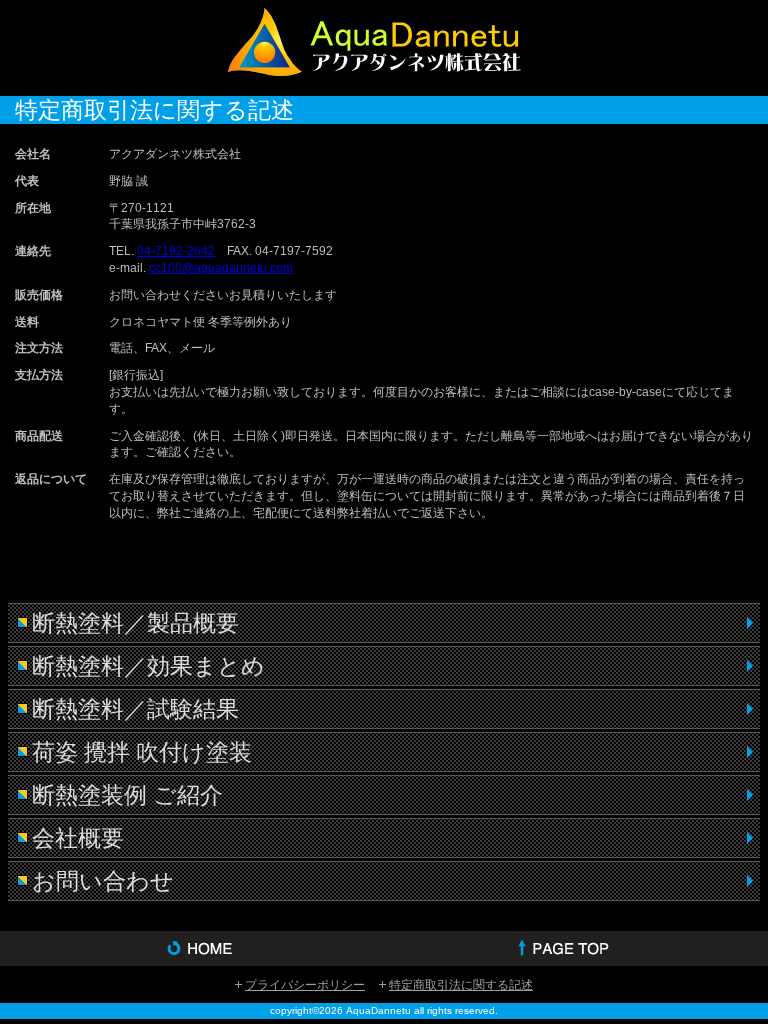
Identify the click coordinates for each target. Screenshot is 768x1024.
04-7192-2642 (176, 251)
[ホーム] (192, 948)
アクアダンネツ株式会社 (384, 46)
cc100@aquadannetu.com (221, 268)
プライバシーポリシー (305, 985)
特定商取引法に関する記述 (461, 985)
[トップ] (576, 948)
